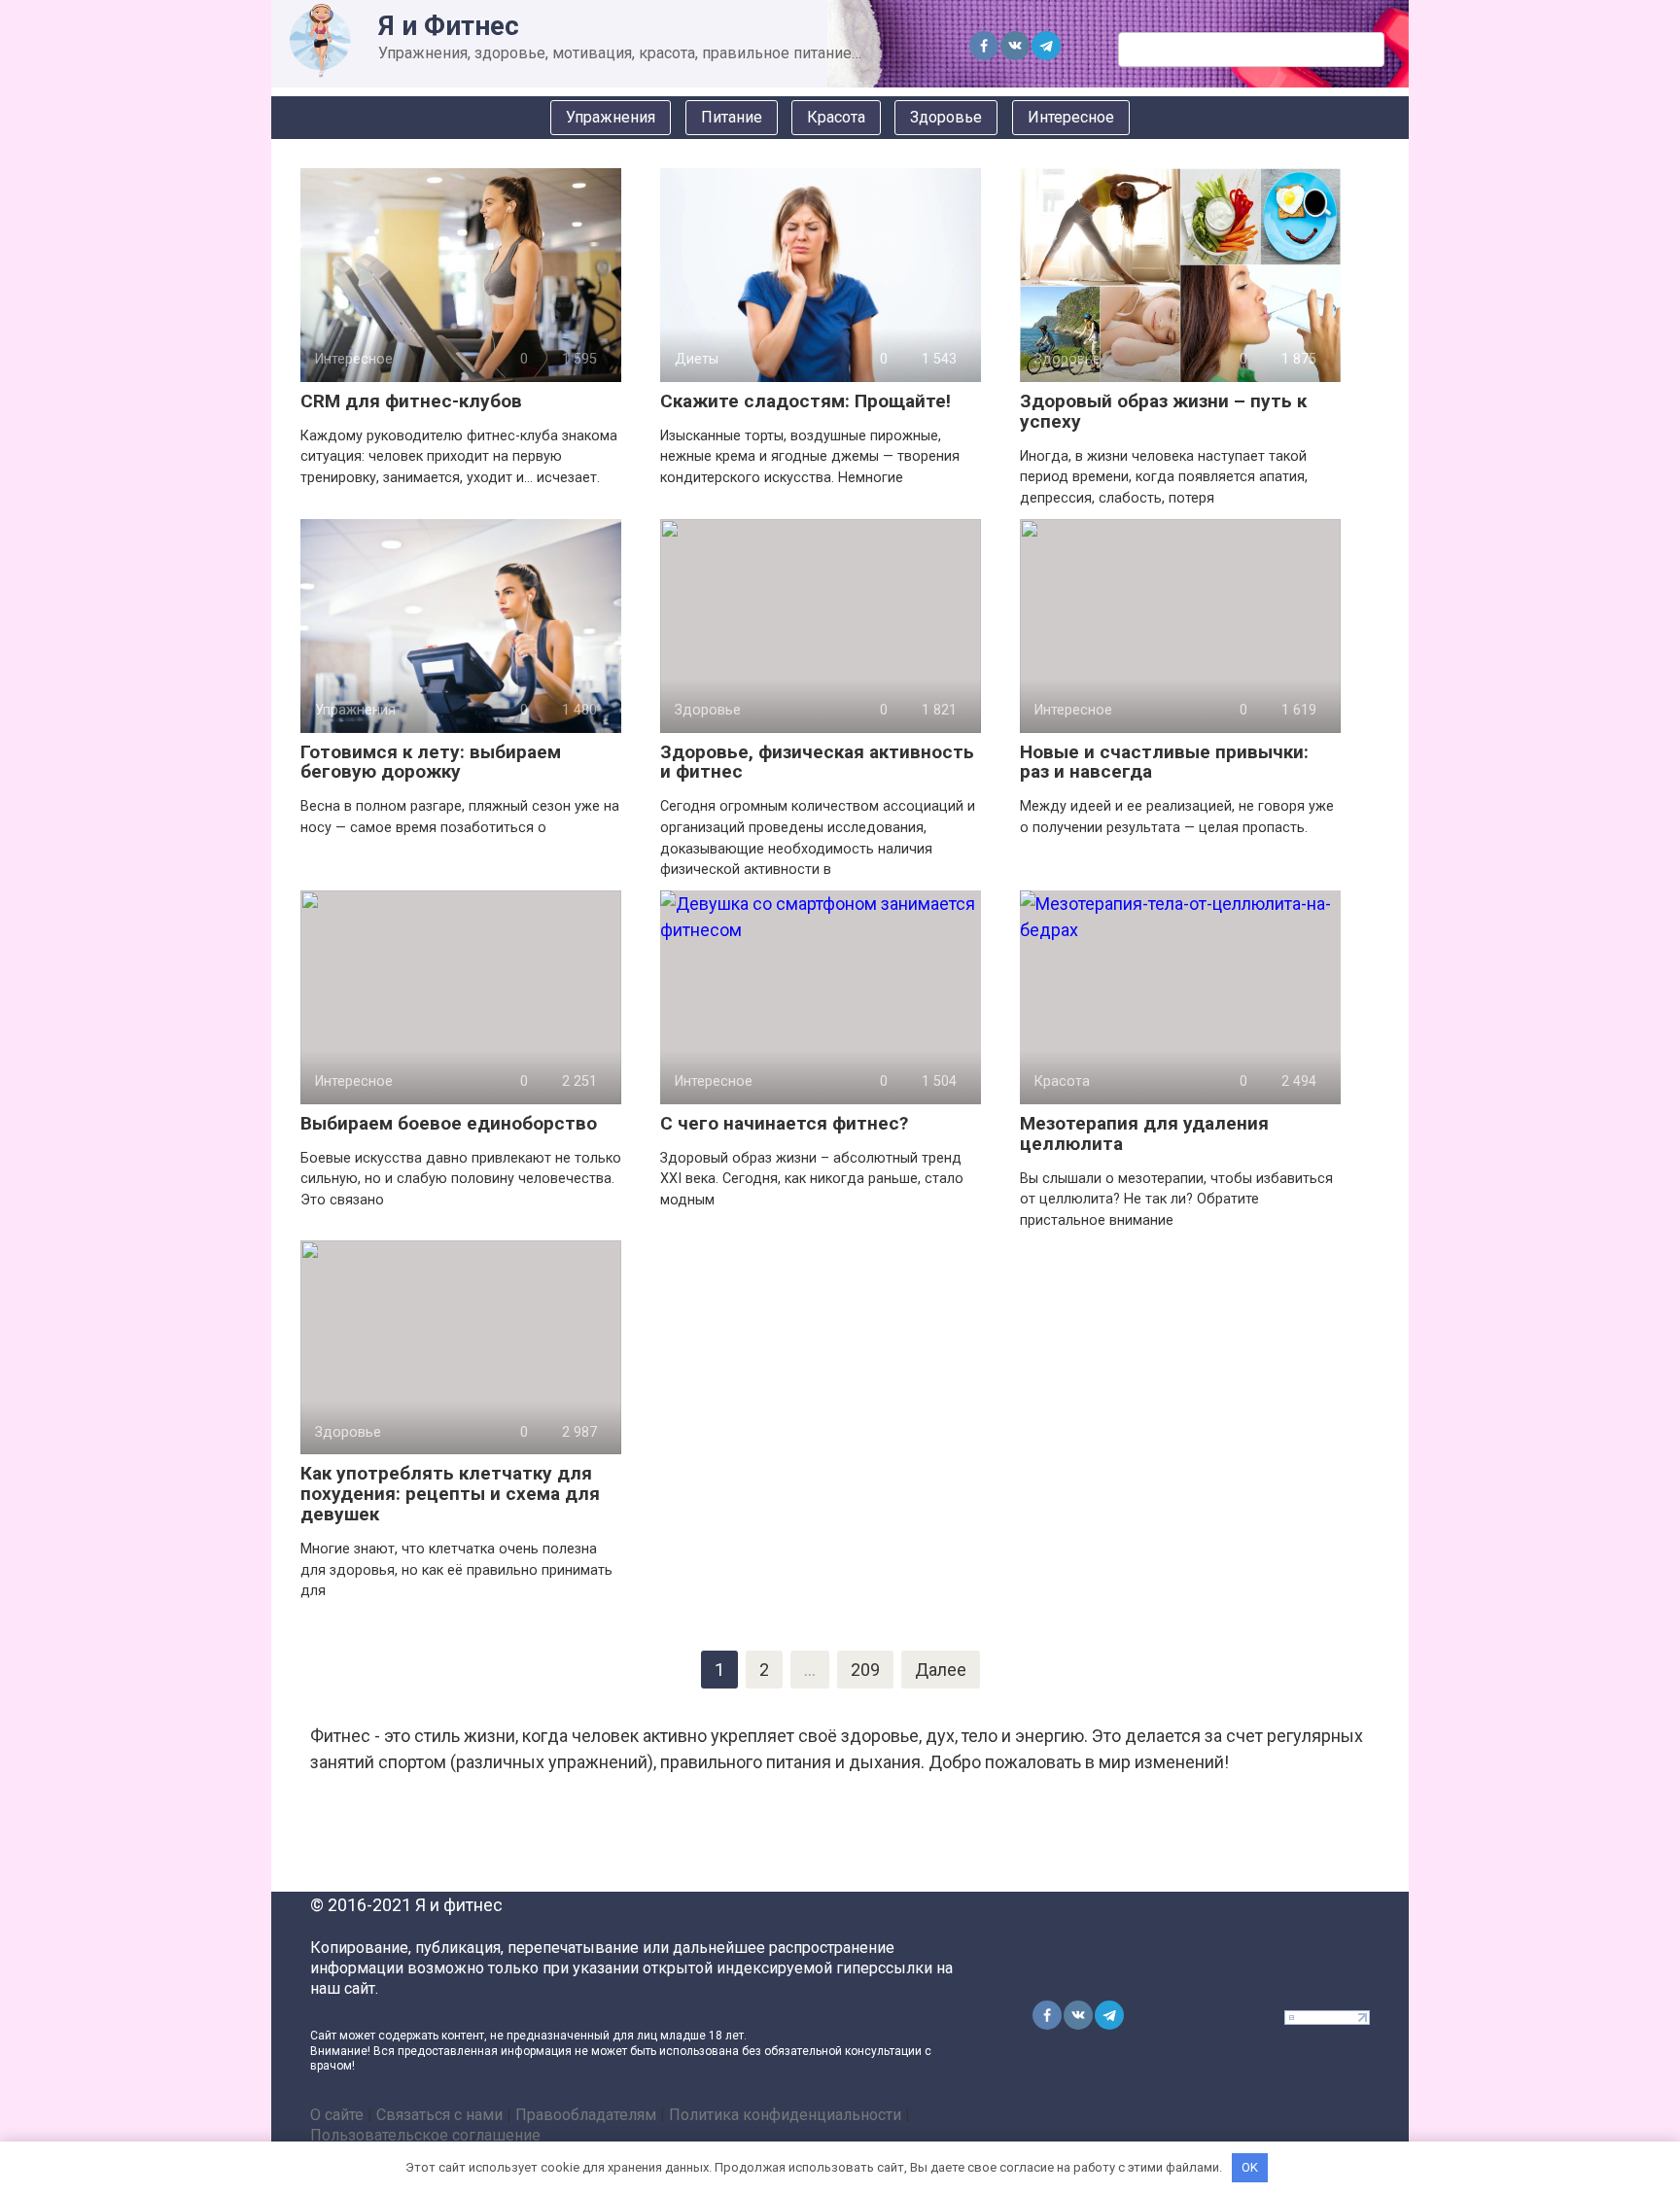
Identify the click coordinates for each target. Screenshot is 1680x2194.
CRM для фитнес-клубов (411, 401)
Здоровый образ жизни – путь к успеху (1163, 411)
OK (1250, 2167)
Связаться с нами (439, 2115)
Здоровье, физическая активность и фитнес (817, 762)
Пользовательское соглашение (425, 2135)
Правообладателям (586, 2115)
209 (865, 1670)
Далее (941, 1670)
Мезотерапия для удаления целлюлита (1144, 1133)
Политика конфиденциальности (785, 2115)
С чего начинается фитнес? (784, 1123)
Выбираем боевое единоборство (449, 1123)
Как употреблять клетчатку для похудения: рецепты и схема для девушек (450, 1494)
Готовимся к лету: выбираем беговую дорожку (431, 762)
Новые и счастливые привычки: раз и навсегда (1164, 762)
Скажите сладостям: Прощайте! (805, 401)
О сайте (337, 2115)
